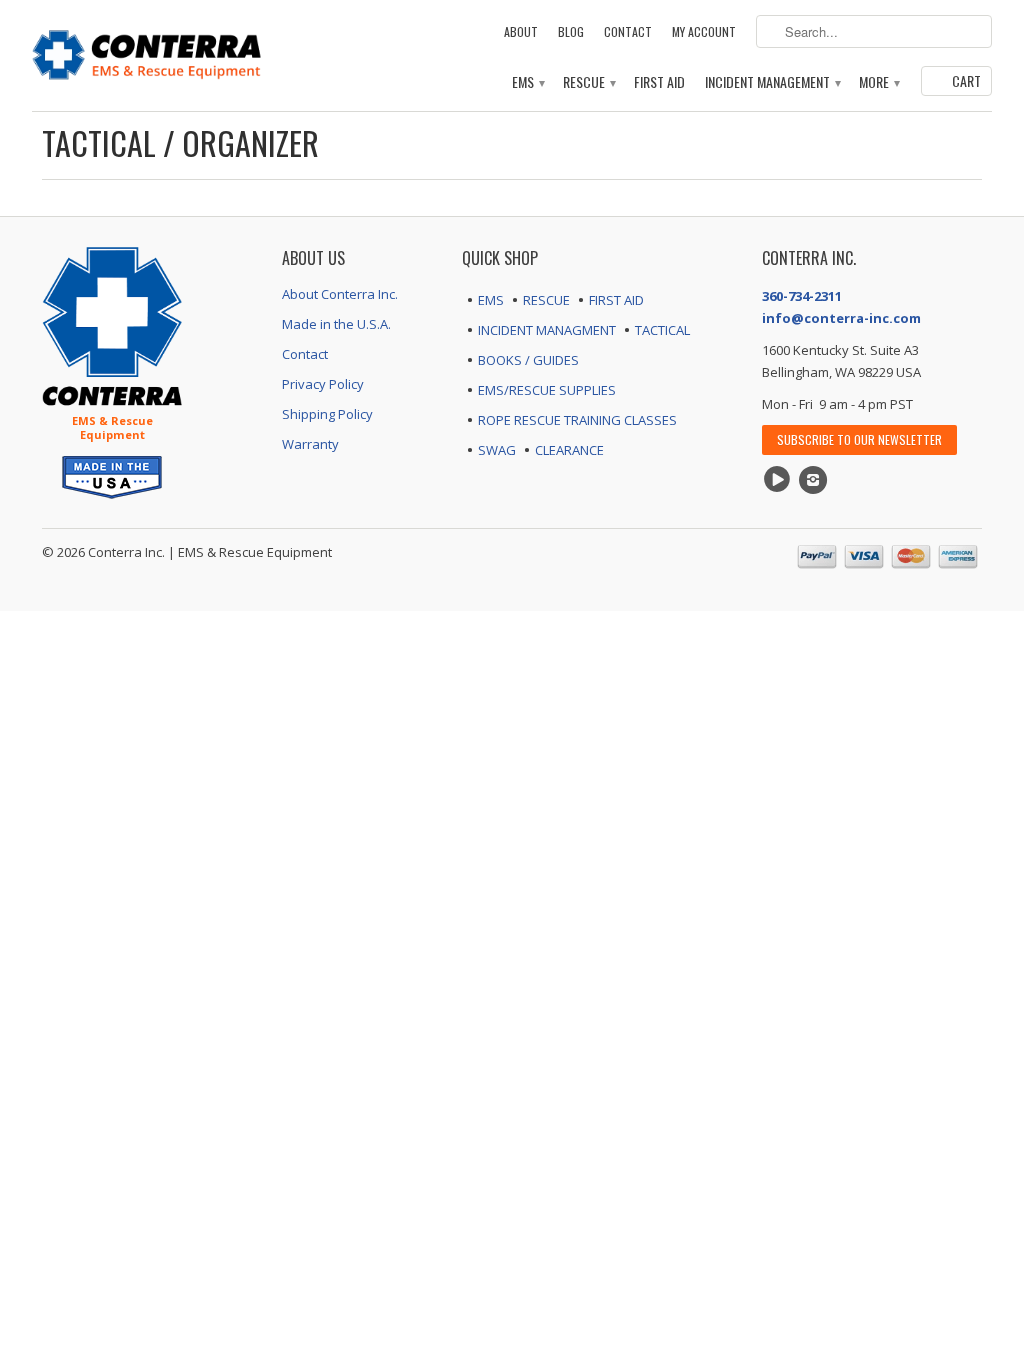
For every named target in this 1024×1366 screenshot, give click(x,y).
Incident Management (772, 82)
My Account (704, 31)
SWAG (497, 450)
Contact (628, 31)
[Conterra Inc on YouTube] (780, 480)
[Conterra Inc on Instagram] (816, 480)
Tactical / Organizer (180, 142)
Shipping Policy (327, 414)
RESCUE (546, 300)
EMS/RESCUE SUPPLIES (547, 390)
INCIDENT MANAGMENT (547, 330)
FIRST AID (616, 300)
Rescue (588, 82)
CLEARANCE (569, 450)
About (521, 31)
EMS (527, 82)
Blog (571, 31)
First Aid (659, 82)
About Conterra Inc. (340, 294)
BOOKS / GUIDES (528, 360)
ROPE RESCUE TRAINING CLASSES (577, 420)
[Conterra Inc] (147, 52)
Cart (966, 80)
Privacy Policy (323, 384)
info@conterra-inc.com (841, 318)
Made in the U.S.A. (336, 324)
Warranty (310, 444)
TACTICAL (662, 330)
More (878, 82)
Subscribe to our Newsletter (859, 439)
